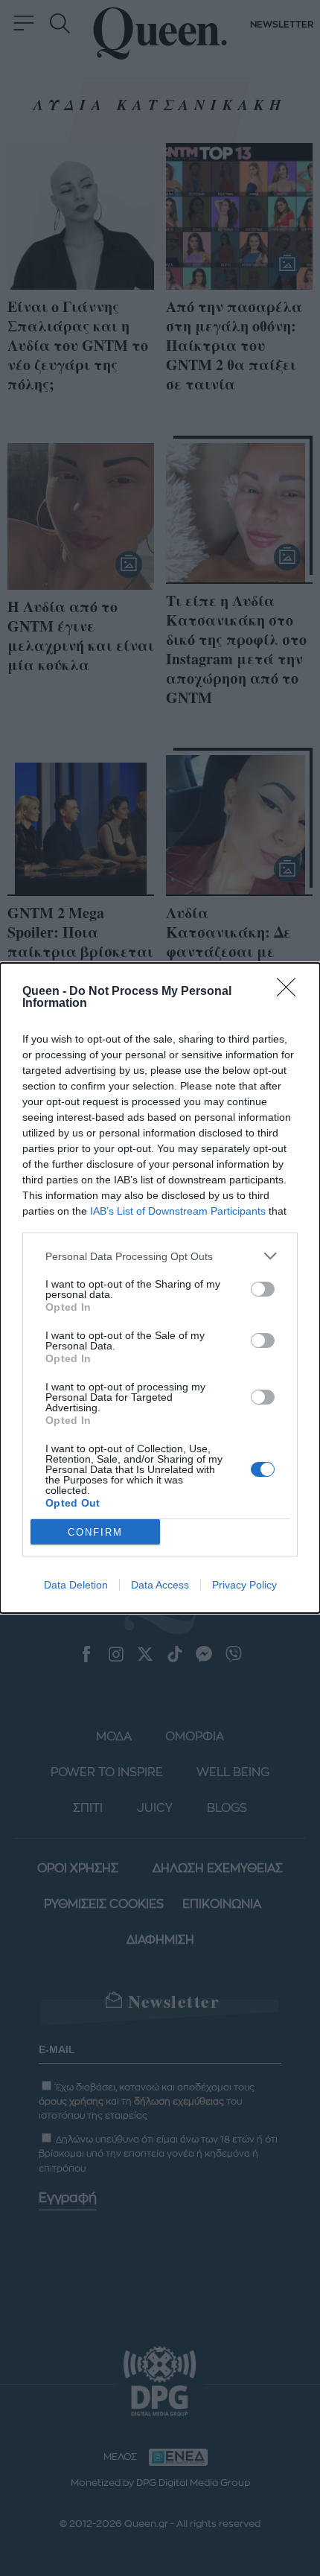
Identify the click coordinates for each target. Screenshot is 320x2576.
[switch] (263, 1289)
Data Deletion (76, 1585)
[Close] (291, 992)
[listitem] (160, 1256)
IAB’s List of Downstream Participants (178, 1211)
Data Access (160, 1585)
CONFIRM (95, 1532)
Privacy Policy (244, 1585)
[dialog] (160, 1288)
